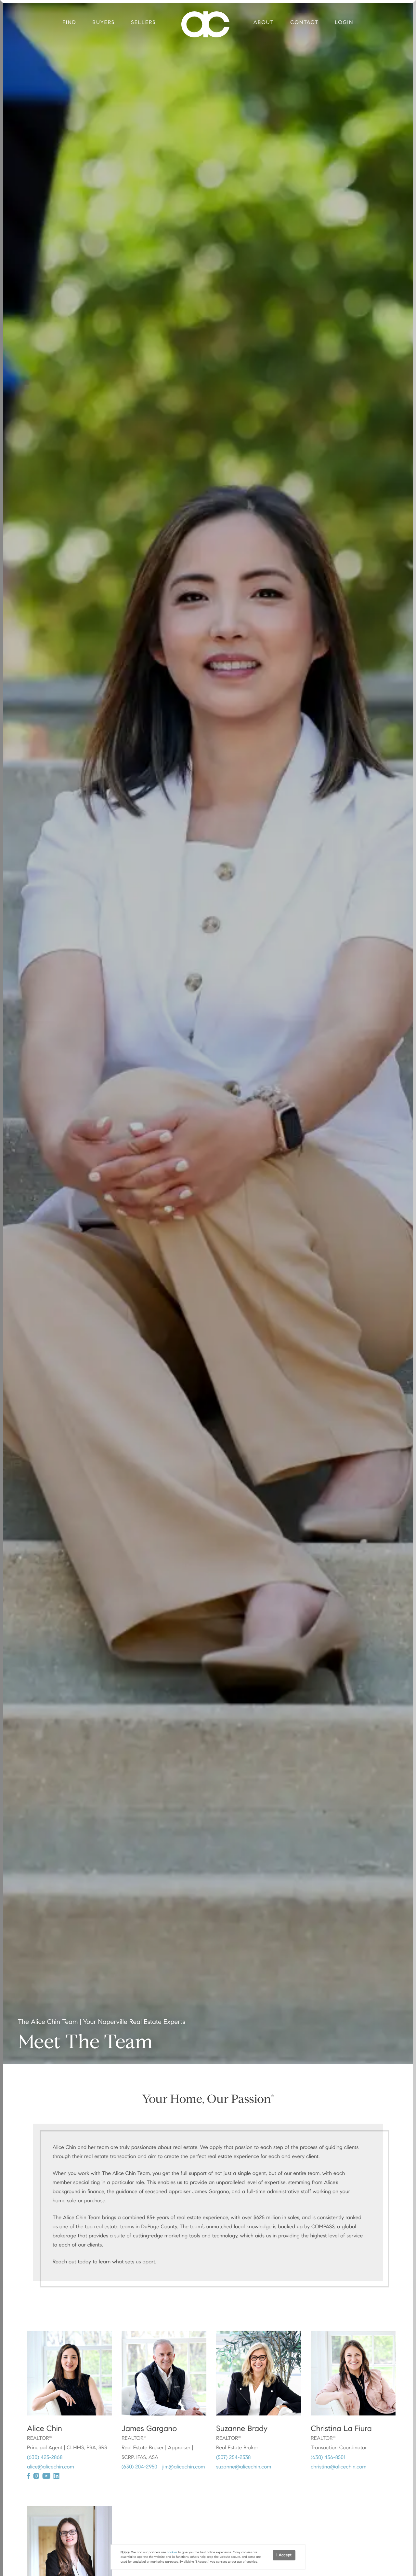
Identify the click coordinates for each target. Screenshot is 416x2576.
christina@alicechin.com (338, 2467)
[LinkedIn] (56, 2476)
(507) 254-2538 (234, 2458)
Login (344, 23)
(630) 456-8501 (328, 2458)
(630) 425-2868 (45, 2458)
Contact (304, 23)
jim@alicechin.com (184, 2467)
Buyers (104, 23)
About (264, 23)
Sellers (143, 23)
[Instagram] (36, 2476)
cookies (172, 2552)
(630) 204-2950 (139, 2467)
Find (70, 23)
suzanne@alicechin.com (244, 2467)
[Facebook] (28, 2476)
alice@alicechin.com (51, 2467)
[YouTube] (46, 2476)
